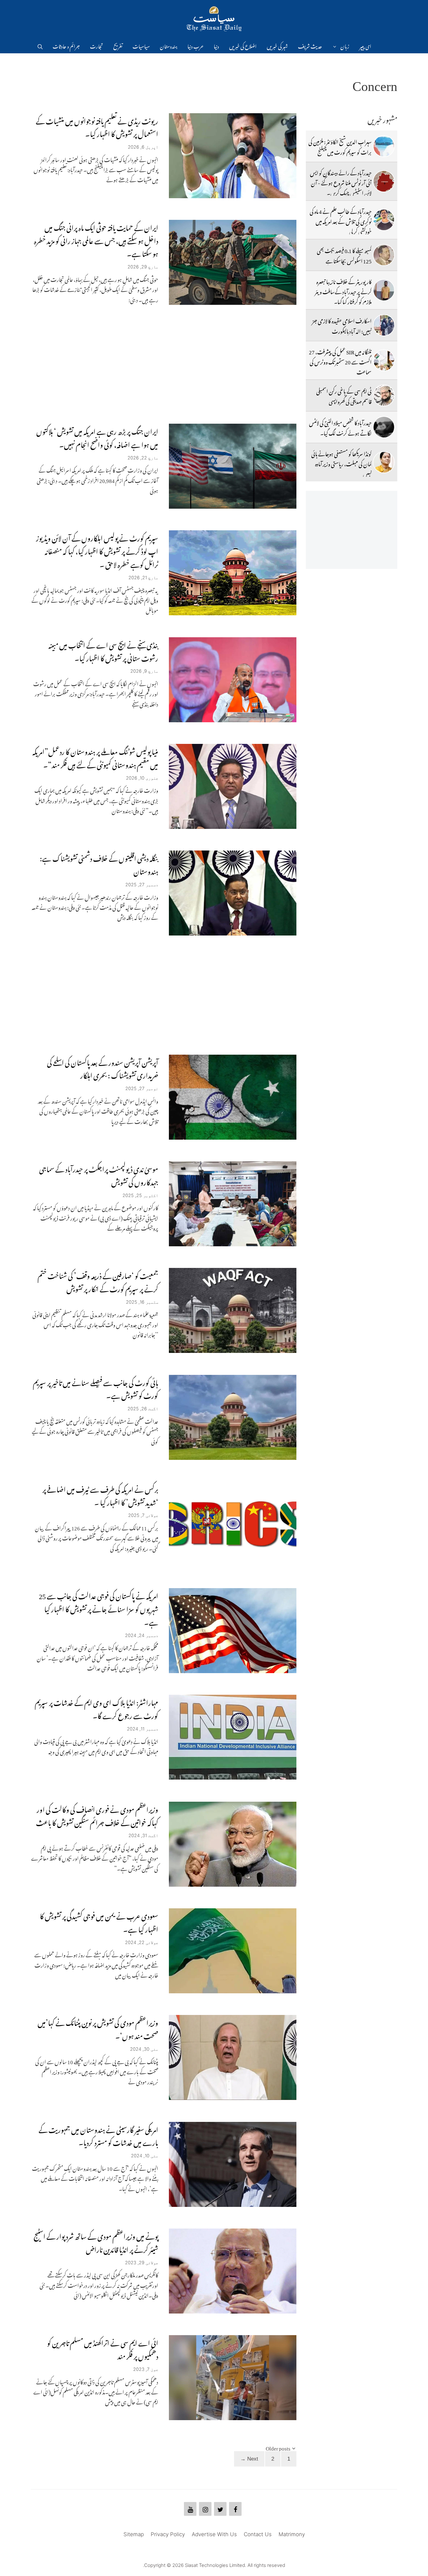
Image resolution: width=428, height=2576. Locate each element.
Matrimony (292, 2534)
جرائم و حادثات (66, 45)
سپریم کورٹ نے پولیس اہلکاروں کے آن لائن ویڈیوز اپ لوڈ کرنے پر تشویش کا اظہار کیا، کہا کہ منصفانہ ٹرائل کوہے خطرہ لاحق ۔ (97, 550)
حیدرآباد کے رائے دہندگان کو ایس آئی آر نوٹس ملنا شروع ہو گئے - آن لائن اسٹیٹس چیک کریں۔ (341, 182)
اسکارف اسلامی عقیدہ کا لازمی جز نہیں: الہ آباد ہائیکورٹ (342, 325)
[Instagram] (205, 2509)
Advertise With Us (214, 2534)
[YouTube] (190, 2509)
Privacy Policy (168, 2534)
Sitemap (134, 2534)
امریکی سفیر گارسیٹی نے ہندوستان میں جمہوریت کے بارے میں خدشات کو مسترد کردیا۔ (98, 2135)
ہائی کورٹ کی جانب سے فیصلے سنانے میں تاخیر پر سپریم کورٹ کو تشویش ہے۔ (96, 1388)
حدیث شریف (310, 45)
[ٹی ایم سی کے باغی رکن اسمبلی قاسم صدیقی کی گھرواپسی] (384, 395)
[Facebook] (235, 2509)
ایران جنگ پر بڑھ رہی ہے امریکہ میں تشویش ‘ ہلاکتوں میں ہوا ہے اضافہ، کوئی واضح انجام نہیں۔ (97, 437)
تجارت (97, 45)
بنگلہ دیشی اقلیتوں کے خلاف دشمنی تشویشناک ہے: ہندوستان (99, 864)
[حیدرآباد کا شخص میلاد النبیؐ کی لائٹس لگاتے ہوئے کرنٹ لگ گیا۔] (384, 427)
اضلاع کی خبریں (243, 45)
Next (249, 2459)
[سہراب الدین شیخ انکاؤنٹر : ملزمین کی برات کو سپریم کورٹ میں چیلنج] (384, 146)
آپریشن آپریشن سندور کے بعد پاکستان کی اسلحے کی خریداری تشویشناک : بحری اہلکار (103, 1068)
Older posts (278, 2447)
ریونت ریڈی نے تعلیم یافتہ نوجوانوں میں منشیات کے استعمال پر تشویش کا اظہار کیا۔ (97, 126)
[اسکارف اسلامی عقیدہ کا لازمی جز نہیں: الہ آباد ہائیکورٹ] (384, 325)
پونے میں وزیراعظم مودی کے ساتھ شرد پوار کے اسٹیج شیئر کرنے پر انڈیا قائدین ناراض (96, 2242)
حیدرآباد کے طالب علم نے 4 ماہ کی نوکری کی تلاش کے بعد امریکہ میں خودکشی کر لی (341, 221)
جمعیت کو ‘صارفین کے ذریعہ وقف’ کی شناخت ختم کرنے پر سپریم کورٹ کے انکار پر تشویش (98, 1281)
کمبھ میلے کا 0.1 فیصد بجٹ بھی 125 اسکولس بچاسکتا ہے (344, 255)
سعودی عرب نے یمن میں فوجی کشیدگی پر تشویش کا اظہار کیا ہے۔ (99, 1921)
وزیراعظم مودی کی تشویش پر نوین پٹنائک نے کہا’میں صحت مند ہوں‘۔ (98, 2028)
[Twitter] (220, 2509)
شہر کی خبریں (277, 45)
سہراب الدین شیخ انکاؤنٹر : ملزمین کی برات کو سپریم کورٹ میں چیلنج (340, 146)
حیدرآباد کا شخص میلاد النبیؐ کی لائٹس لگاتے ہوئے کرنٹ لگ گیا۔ (340, 427)
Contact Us (258, 2534)
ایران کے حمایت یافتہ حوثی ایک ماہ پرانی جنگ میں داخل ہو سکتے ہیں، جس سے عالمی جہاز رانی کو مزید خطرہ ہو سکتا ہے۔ (96, 239)
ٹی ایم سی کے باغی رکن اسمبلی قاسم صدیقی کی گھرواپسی (344, 395)
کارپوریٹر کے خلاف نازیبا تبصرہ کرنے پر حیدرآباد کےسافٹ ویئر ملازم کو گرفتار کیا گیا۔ (343, 291)
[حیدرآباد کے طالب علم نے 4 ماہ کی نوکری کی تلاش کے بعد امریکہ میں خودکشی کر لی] (384, 220)
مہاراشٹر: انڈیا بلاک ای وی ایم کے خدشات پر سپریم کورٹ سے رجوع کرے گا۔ (97, 1708)
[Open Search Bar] (40, 45)
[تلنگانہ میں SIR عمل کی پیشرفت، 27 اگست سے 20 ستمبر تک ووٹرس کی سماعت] (384, 360)
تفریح (118, 45)
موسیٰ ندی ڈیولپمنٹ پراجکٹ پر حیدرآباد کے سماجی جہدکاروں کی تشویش (99, 1174)
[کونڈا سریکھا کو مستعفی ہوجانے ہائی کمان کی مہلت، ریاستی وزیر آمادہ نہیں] (384, 462)
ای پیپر (365, 45)
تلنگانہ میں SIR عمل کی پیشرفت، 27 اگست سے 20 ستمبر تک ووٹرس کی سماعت (340, 361)
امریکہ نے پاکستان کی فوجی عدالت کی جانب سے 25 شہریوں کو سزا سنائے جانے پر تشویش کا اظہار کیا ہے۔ (99, 1608)
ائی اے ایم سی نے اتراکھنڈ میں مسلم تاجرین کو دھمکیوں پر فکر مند (103, 2348)
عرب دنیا (196, 45)
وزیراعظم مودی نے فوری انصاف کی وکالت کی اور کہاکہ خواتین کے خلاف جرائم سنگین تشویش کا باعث (97, 1815)
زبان (345, 45)
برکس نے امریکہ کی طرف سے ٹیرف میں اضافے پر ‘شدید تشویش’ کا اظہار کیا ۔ (100, 1495)
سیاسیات (141, 45)
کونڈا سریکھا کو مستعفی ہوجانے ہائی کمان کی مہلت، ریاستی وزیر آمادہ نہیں (341, 463)
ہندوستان (169, 45)
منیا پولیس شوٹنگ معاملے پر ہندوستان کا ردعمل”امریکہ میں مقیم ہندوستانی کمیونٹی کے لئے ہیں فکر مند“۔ (95, 757)
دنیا (216, 45)
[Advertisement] (164, 364)
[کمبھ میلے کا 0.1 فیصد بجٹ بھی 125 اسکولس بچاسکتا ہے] (384, 255)
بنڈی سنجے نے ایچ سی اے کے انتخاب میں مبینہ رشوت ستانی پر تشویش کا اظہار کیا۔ (103, 650)
